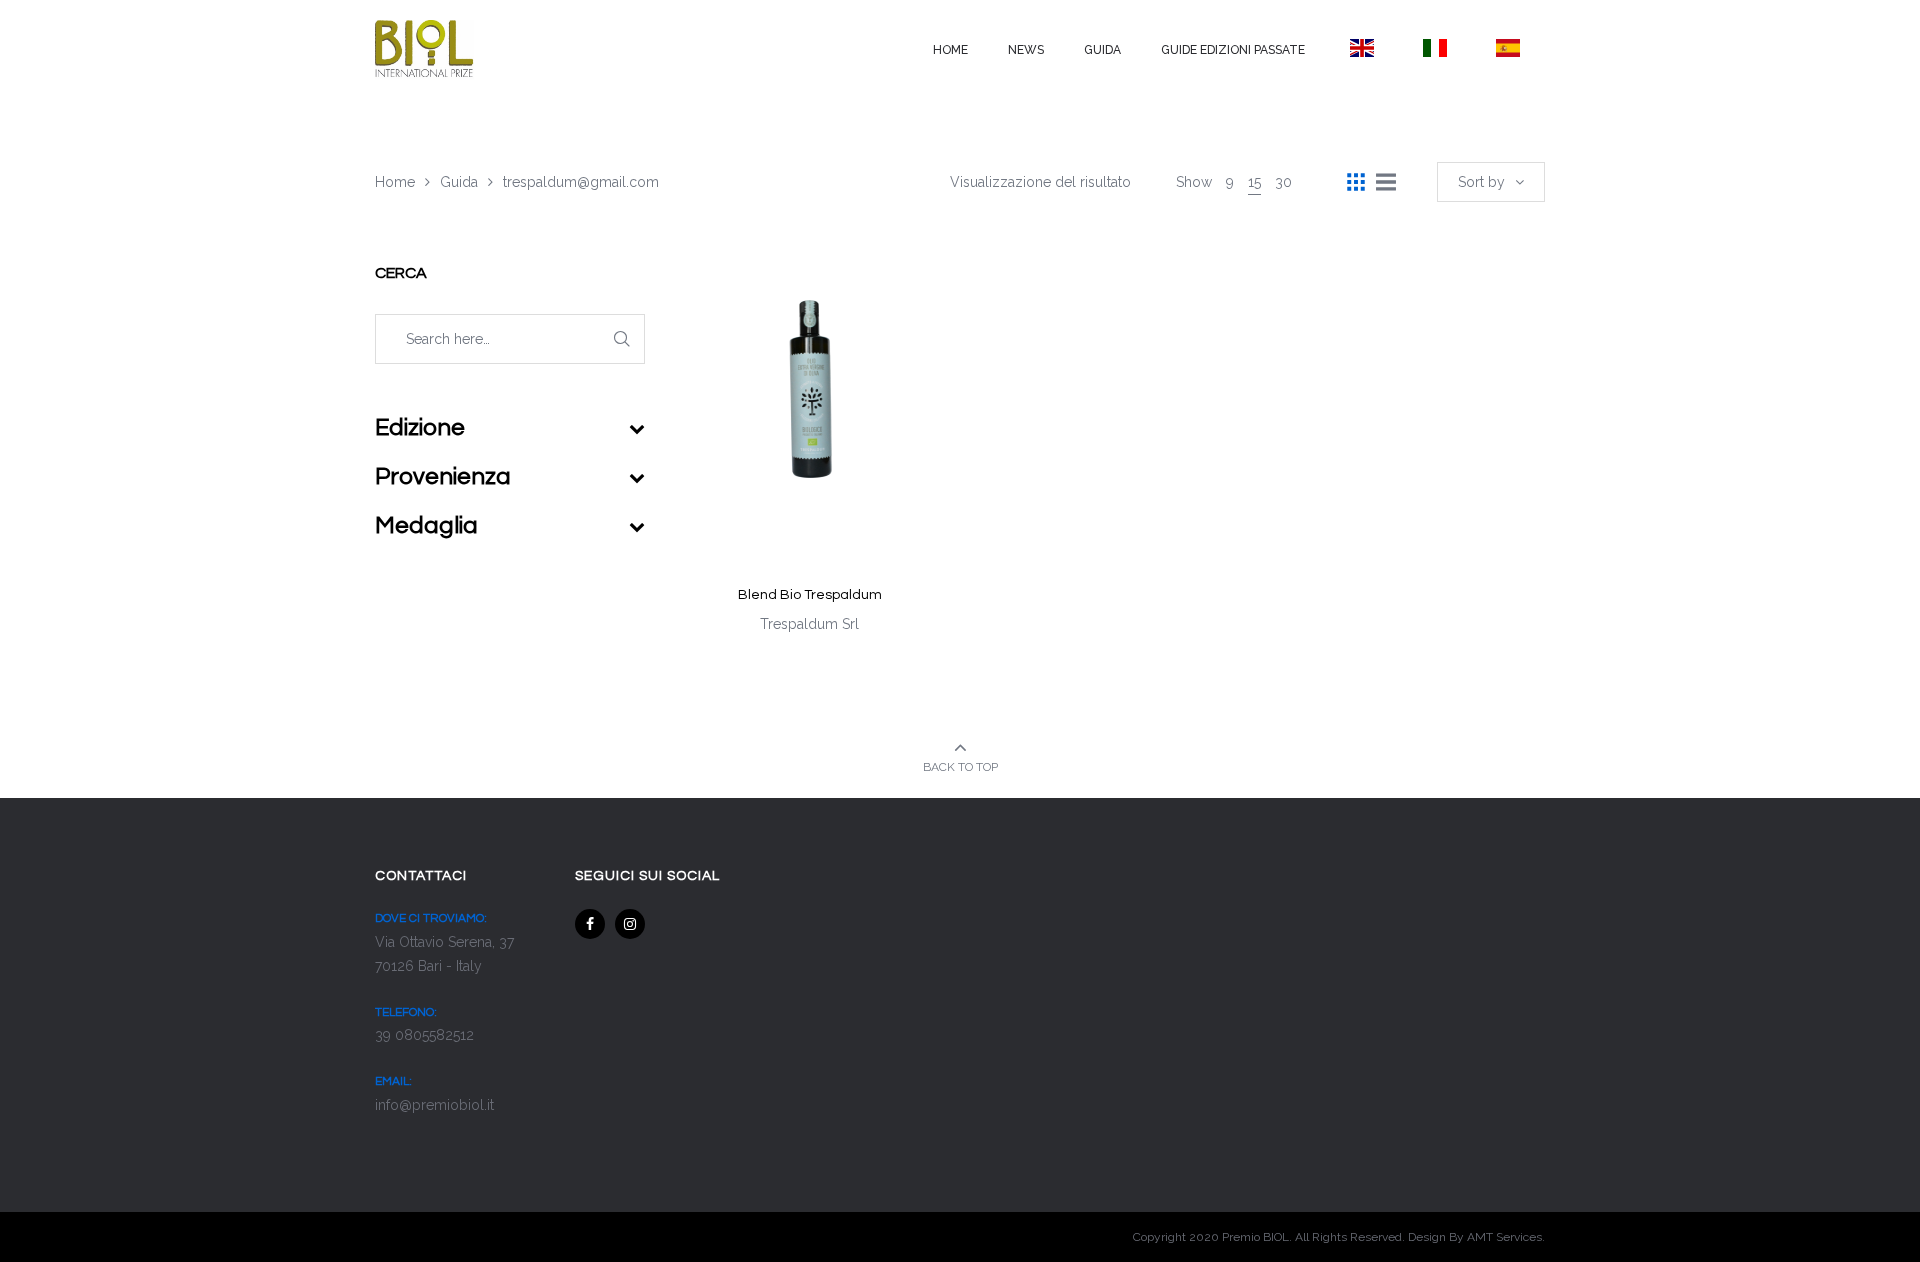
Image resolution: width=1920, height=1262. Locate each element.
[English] (1361, 48)
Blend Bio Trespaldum (810, 595)
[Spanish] (1508, 48)
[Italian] (1434, 48)
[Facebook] (590, 924)
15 (1254, 182)
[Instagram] (630, 924)
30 (1283, 182)
